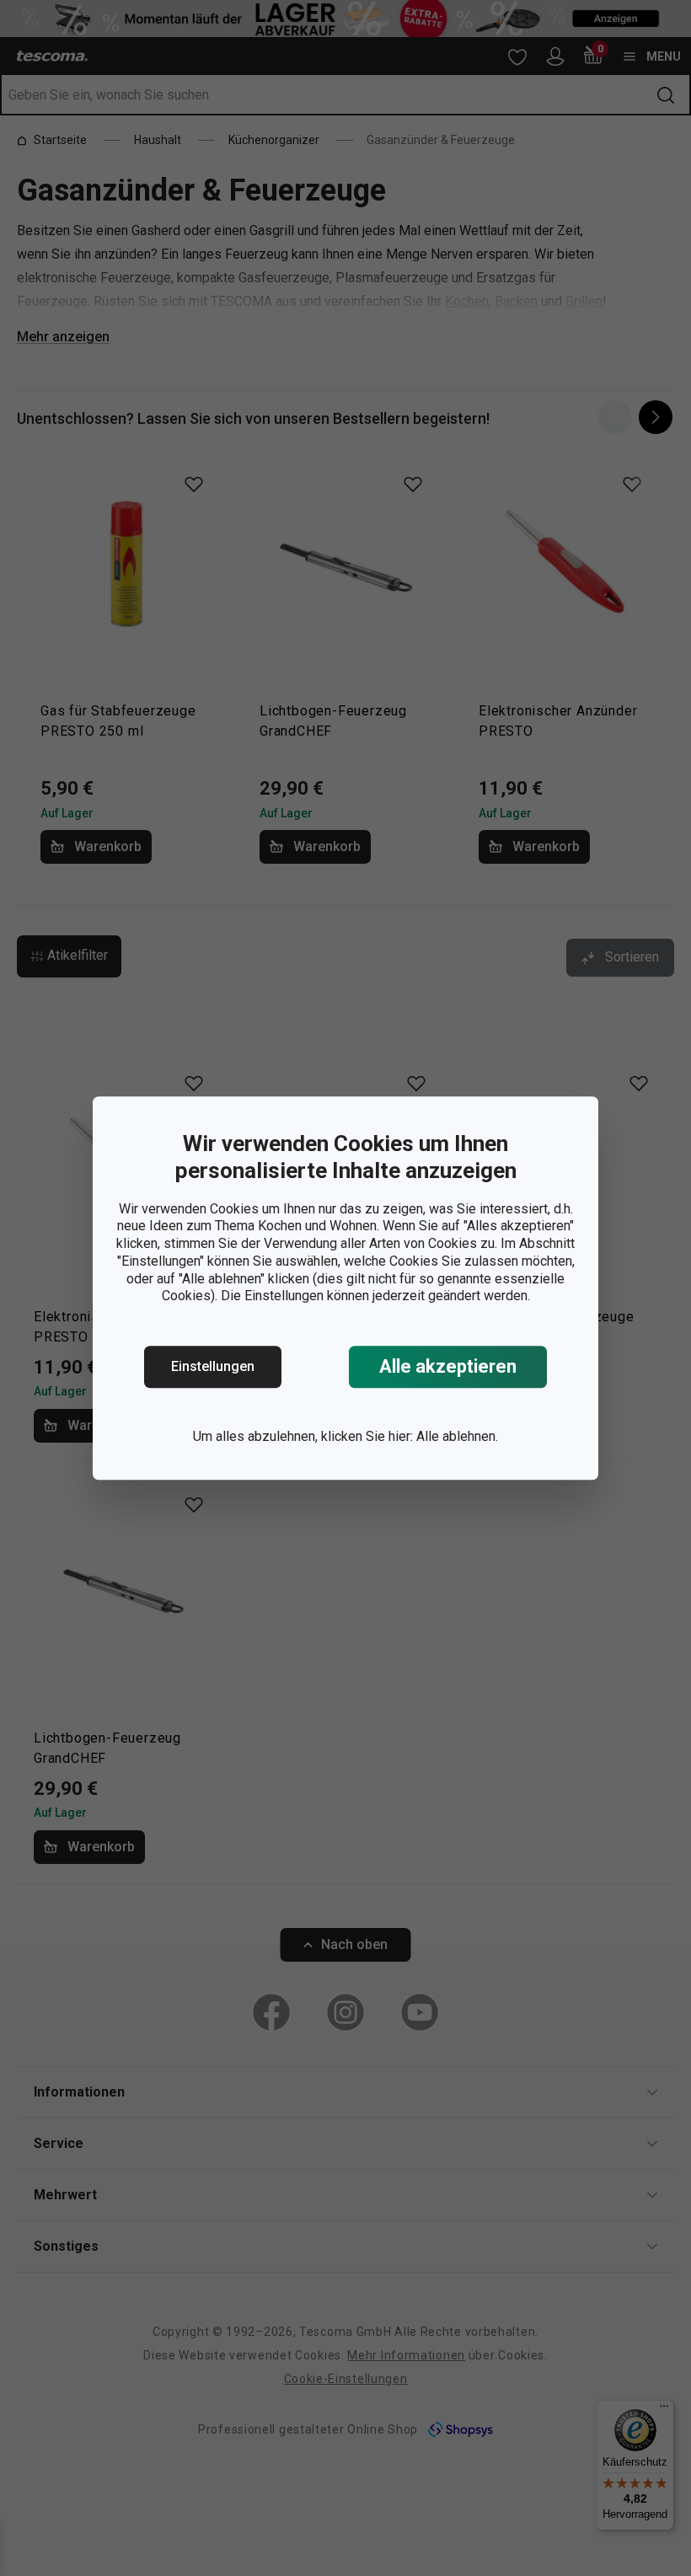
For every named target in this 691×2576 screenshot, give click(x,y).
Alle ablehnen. (457, 1436)
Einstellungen (213, 1366)
